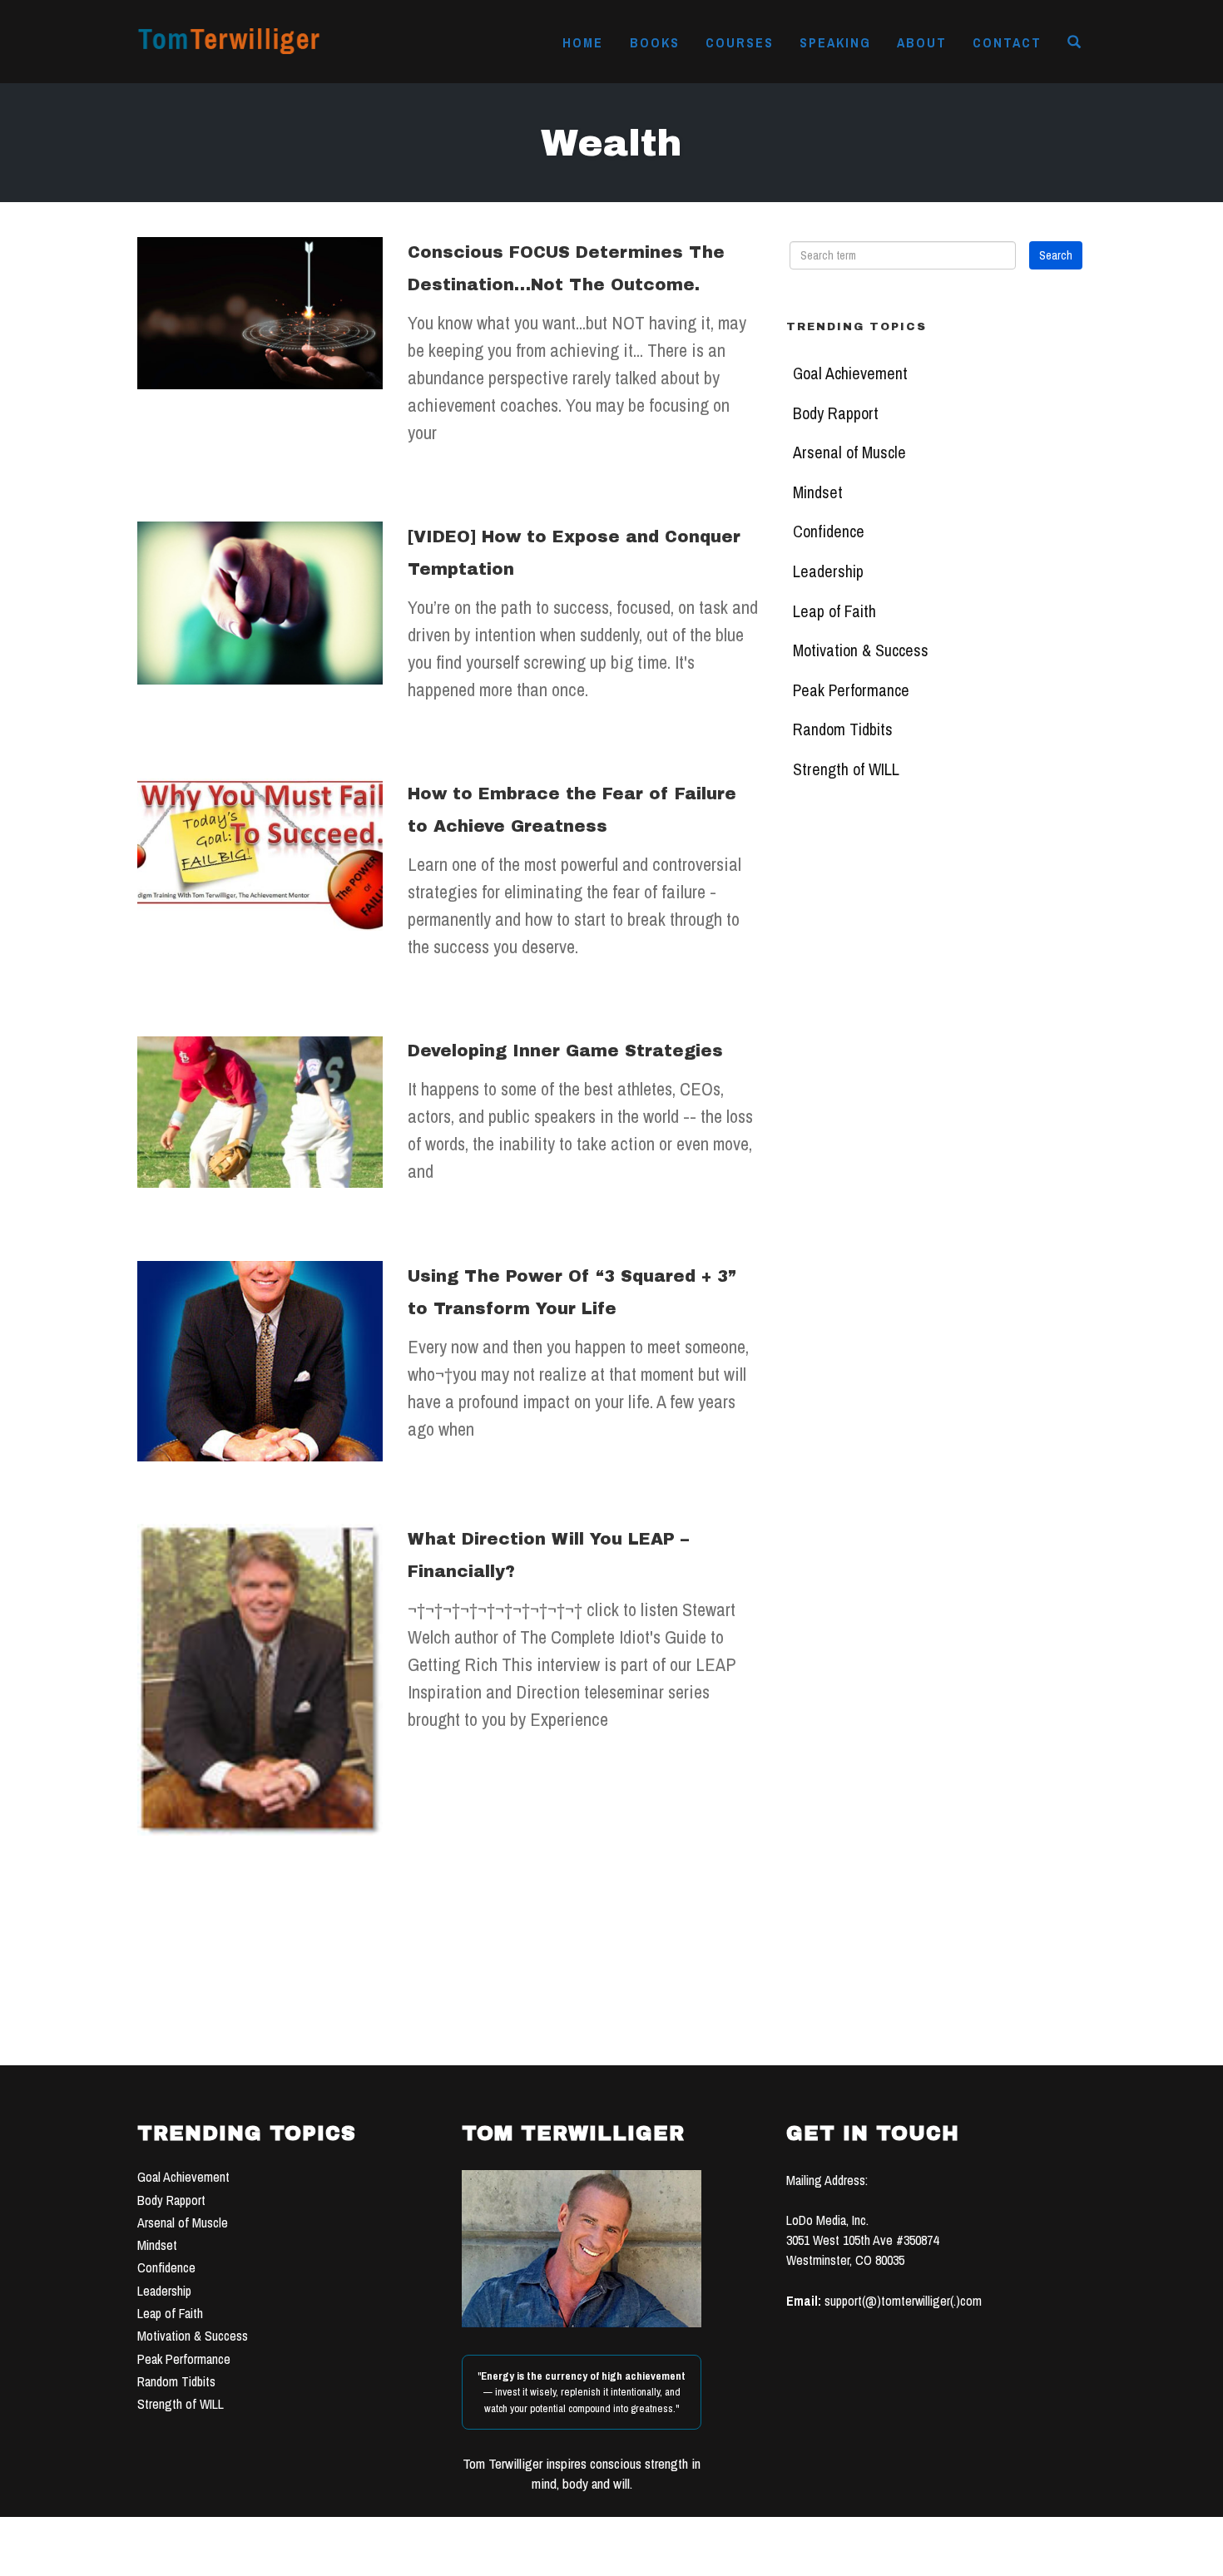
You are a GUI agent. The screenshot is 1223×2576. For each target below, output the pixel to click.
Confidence (829, 532)
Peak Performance (851, 690)
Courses (740, 42)
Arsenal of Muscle (849, 452)
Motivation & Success (861, 650)
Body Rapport (836, 413)
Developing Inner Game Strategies (565, 1051)
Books (655, 42)
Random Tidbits (843, 729)
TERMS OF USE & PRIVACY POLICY (738, 2558)
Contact (1007, 42)
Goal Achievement (850, 373)
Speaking (835, 42)
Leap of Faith (834, 611)
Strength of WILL (846, 769)
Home (583, 42)
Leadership (828, 571)
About (922, 42)
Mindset (818, 492)
